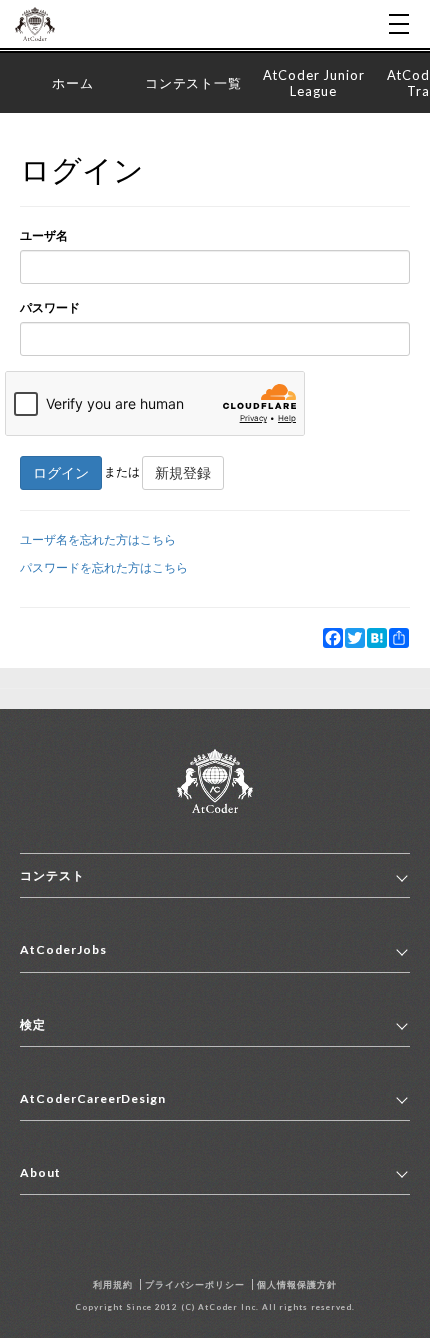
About (40, 1172)
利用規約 (113, 1284)
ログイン (61, 472)
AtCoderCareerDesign (93, 1098)
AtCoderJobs (63, 949)
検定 (33, 1024)
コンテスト (52, 875)
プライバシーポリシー (195, 1284)
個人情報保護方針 (297, 1284)
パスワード (50, 307)
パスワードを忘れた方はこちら (104, 567)
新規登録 (183, 472)
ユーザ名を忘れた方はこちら (98, 539)
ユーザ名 (44, 235)
